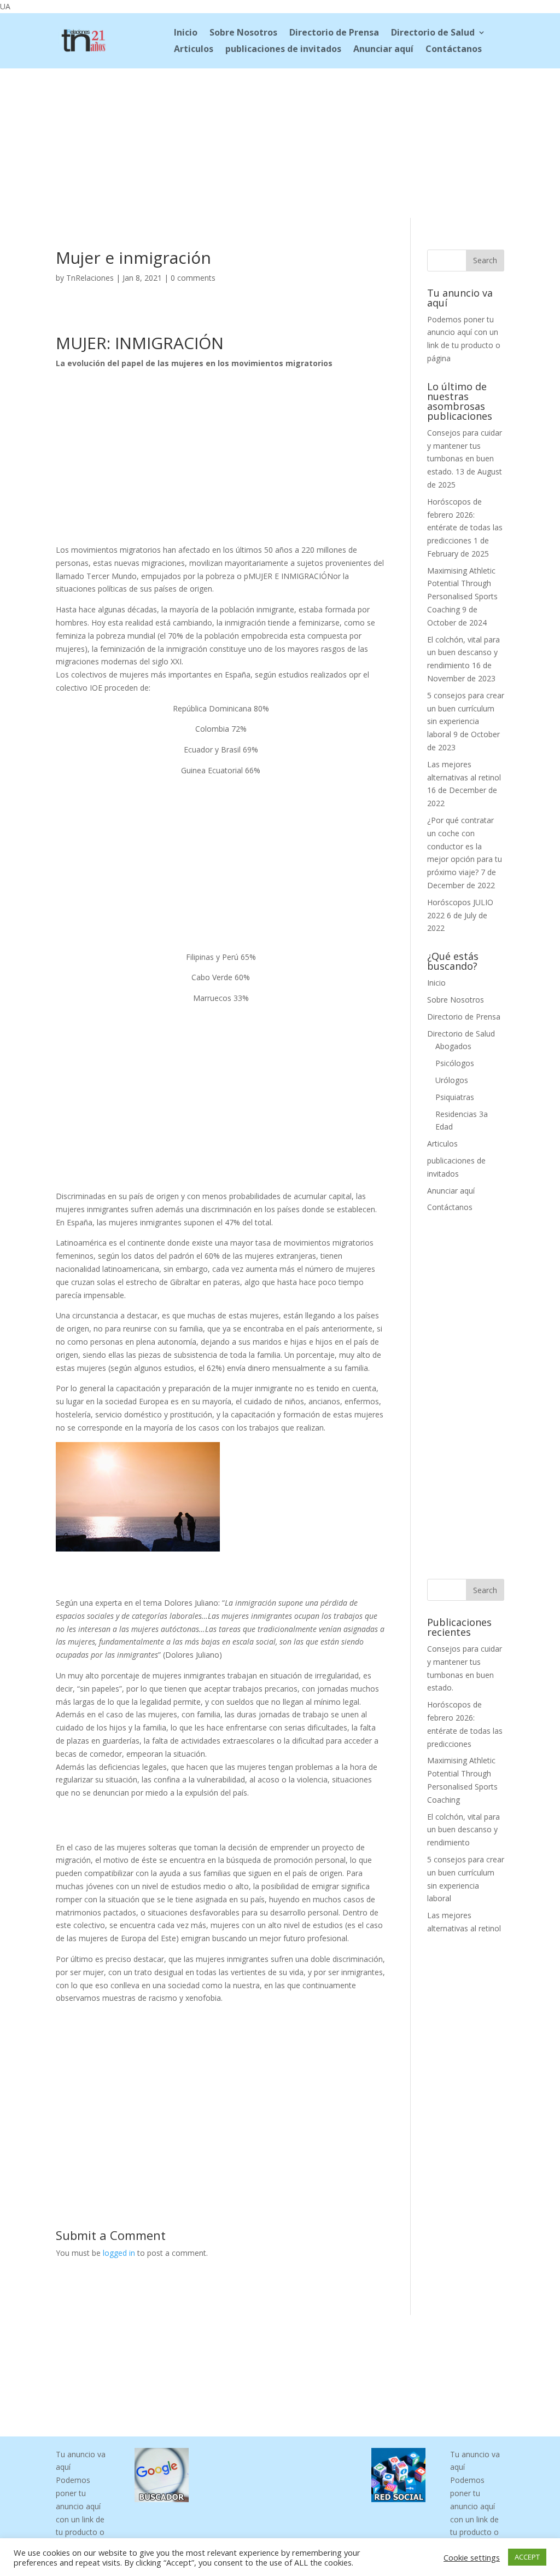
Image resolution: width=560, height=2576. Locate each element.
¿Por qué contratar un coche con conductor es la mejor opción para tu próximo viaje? (465, 846)
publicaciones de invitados (283, 50)
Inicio (186, 33)
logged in (119, 2253)
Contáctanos (454, 50)
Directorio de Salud (433, 33)
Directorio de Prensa (334, 33)
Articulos (194, 50)
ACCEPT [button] (527, 2557)
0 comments (193, 278)
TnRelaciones (90, 278)
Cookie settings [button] (472, 2557)
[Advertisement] (280, 141)
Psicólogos (455, 1063)
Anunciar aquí (383, 50)
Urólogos (452, 1080)
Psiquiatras (455, 1097)
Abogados (453, 1046)
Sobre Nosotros (243, 33)
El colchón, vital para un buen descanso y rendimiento (463, 653)
